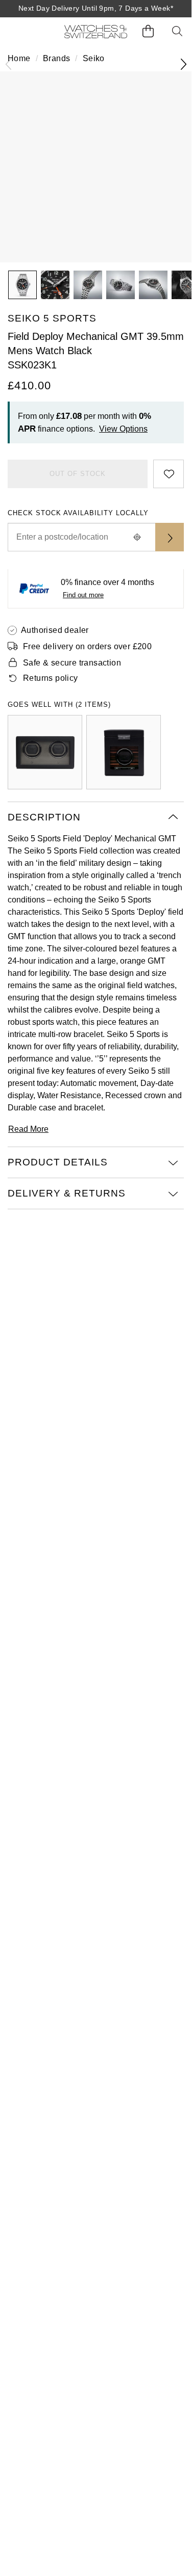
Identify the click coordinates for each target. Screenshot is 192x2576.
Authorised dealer (55, 630)
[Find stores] (170, 537)
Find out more (83, 595)
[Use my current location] (137, 537)
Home (19, 58)
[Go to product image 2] (55, 285)
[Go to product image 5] (153, 285)
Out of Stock (78, 474)
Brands (56, 58)
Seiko (94, 58)
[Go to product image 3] (88, 285)
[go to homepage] (95, 31)
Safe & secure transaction (72, 663)
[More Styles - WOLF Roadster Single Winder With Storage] (124, 752)
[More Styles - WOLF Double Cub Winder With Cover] (45, 752)
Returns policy (51, 678)
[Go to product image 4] (121, 285)
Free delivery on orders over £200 (87, 646)
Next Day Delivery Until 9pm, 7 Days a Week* (96, 8)
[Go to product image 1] (22, 285)
